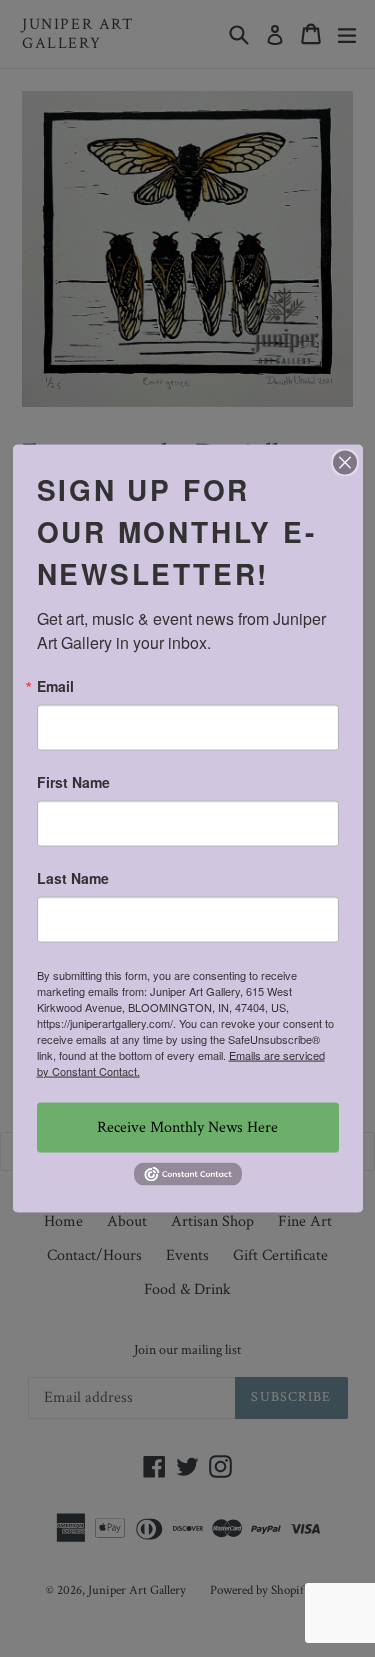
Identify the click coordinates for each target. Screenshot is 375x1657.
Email (55, 685)
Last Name (73, 877)
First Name (73, 781)
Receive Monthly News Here (187, 1126)
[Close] (345, 462)
